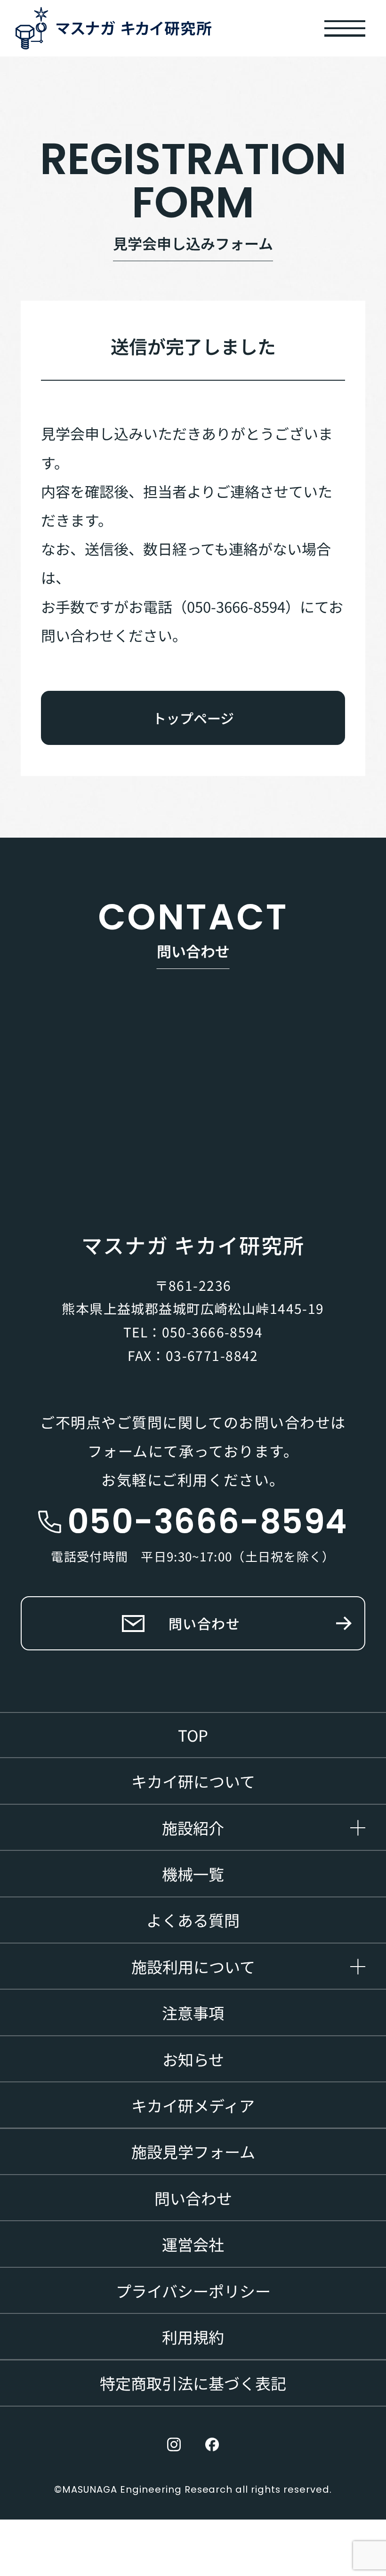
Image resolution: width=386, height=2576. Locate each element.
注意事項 (193, 2012)
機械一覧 (193, 1874)
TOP (193, 1735)
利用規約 (193, 2337)
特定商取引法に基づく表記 (193, 2383)
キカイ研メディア (193, 2105)
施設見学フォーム (193, 2151)
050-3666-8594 (212, 1332)
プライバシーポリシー (193, 2291)
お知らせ (193, 2059)
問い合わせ (205, 1623)
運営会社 (193, 2244)
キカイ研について (193, 1781)
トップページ (193, 718)
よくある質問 (193, 1920)
